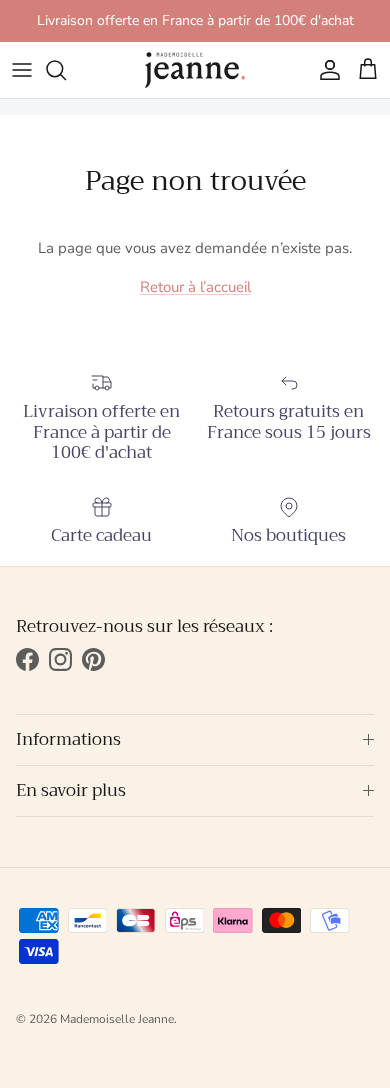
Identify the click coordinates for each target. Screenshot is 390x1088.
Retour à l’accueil (195, 287)
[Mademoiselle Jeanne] (195, 70)
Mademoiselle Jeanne (117, 1019)
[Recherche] (66, 70)
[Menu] (22, 70)
